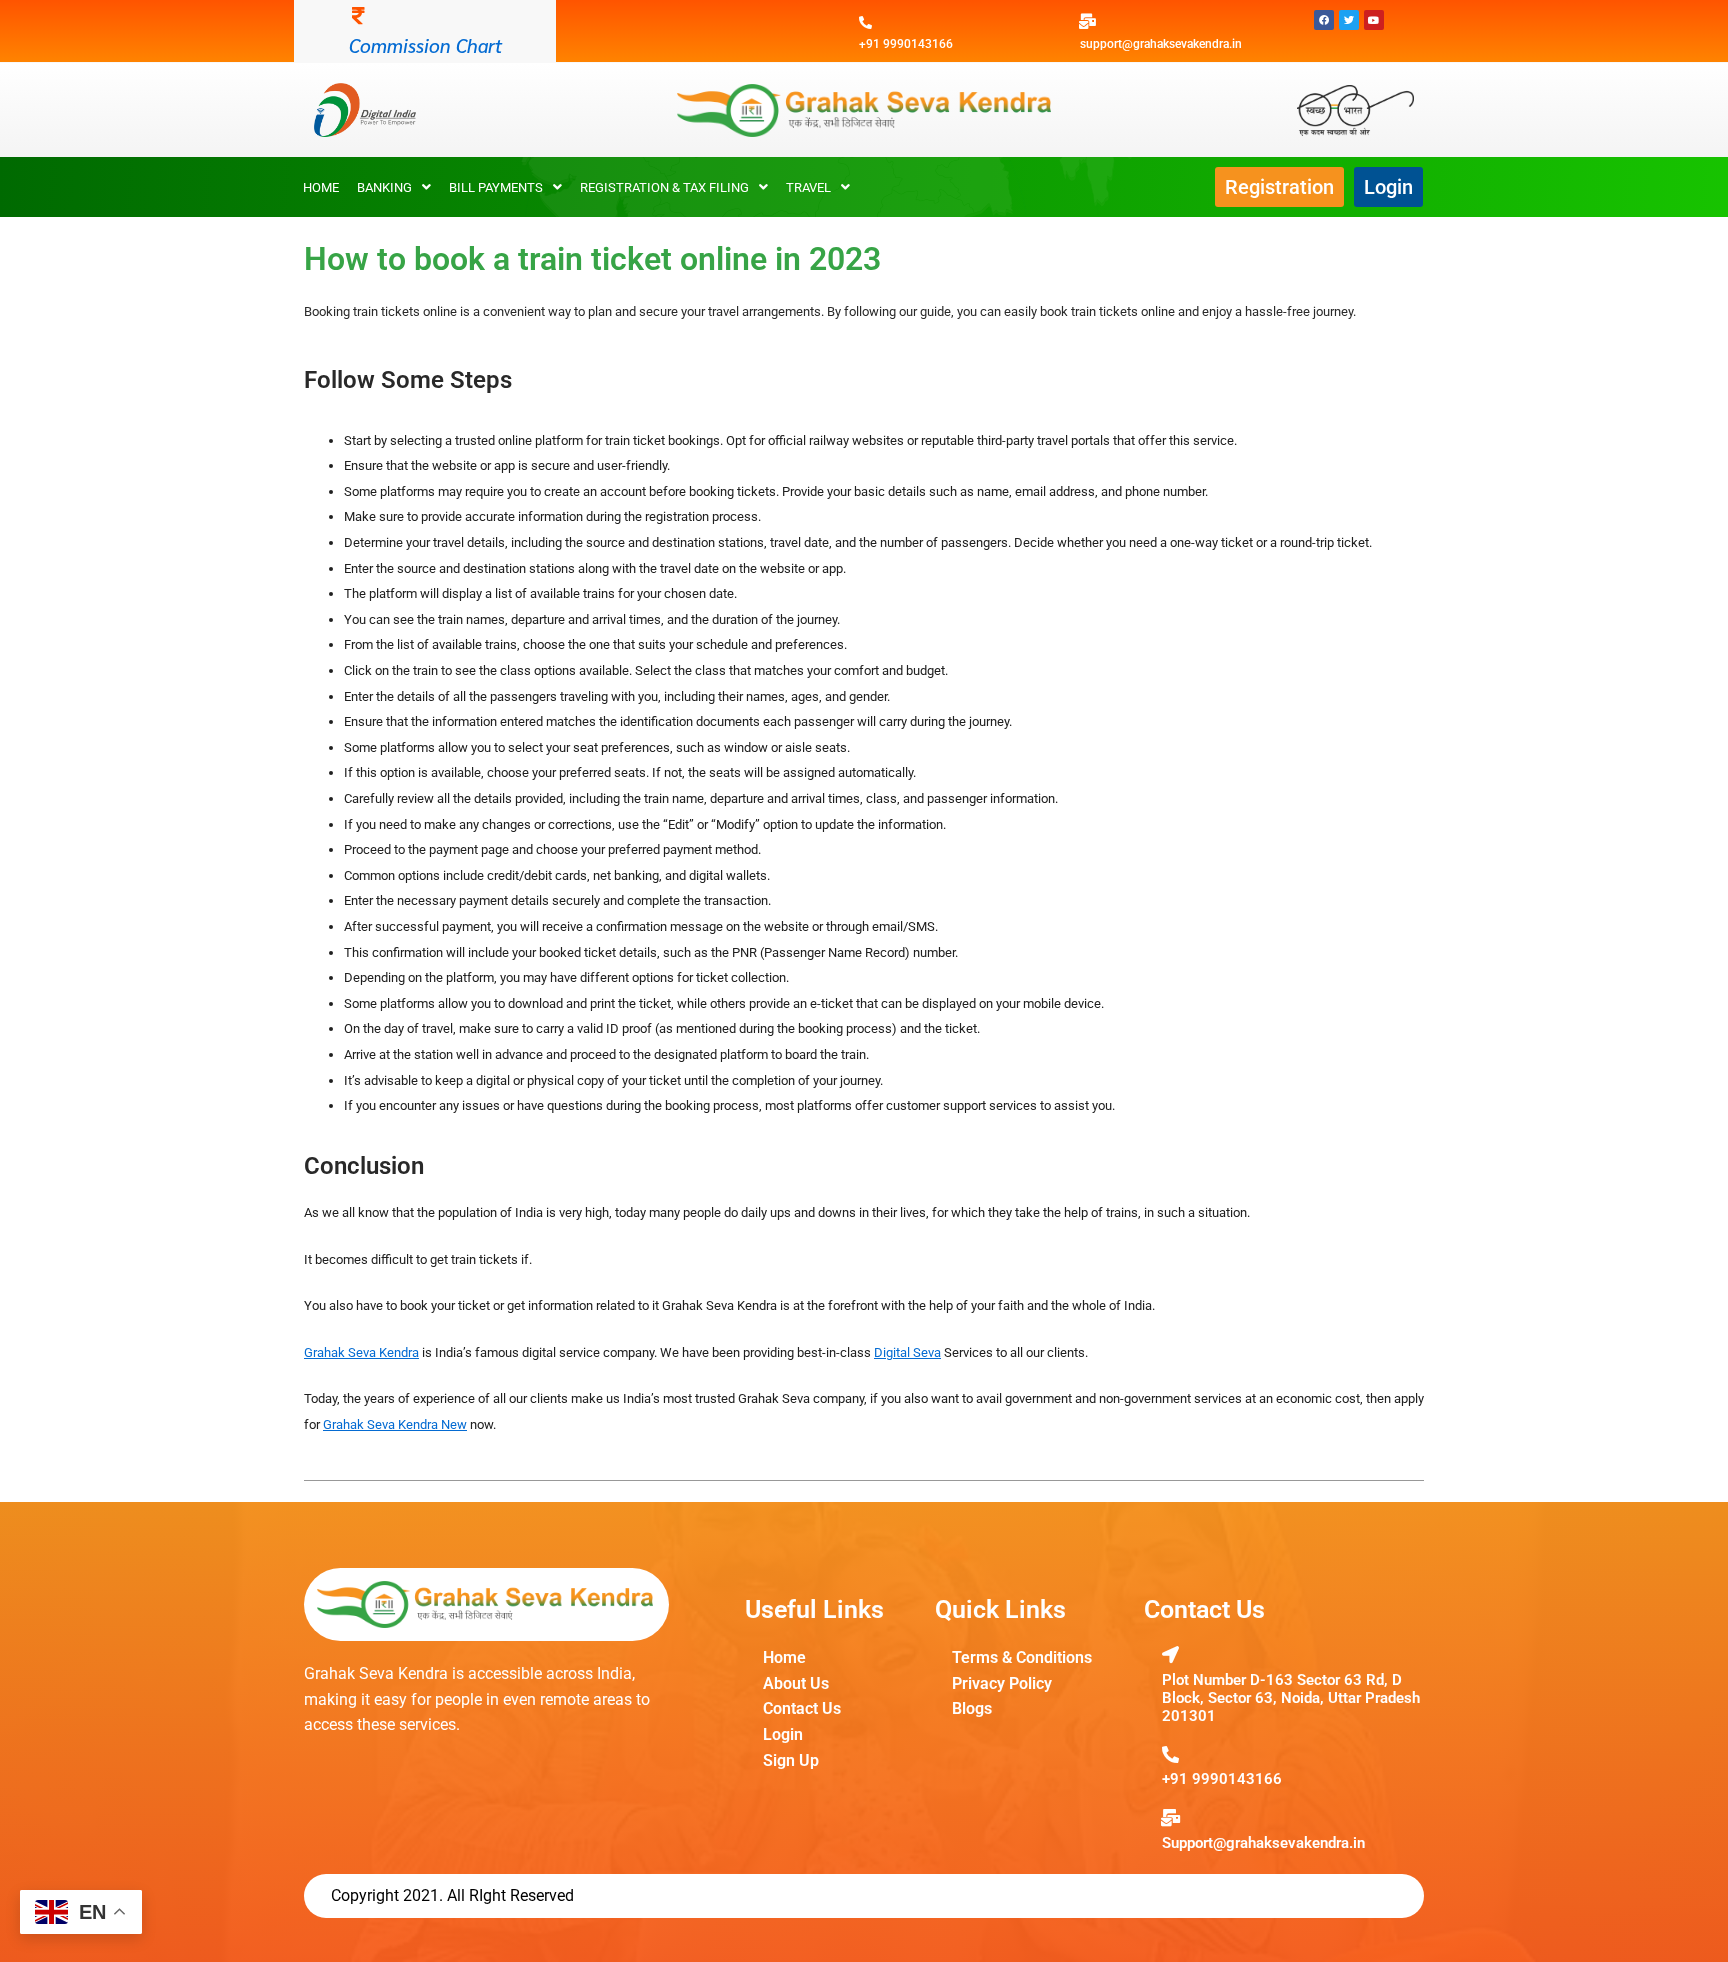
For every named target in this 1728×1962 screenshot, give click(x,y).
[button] (394, 187)
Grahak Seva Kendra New (395, 1424)
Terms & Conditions (1022, 1657)
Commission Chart (425, 45)
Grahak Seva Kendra (361, 1352)
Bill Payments (496, 187)
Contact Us (802, 1708)
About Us (796, 1683)
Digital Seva (907, 1352)
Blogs (972, 1708)
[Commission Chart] (359, 16)
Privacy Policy (1002, 1683)
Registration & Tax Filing (664, 187)
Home (321, 187)
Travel (808, 187)
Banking (384, 187)
